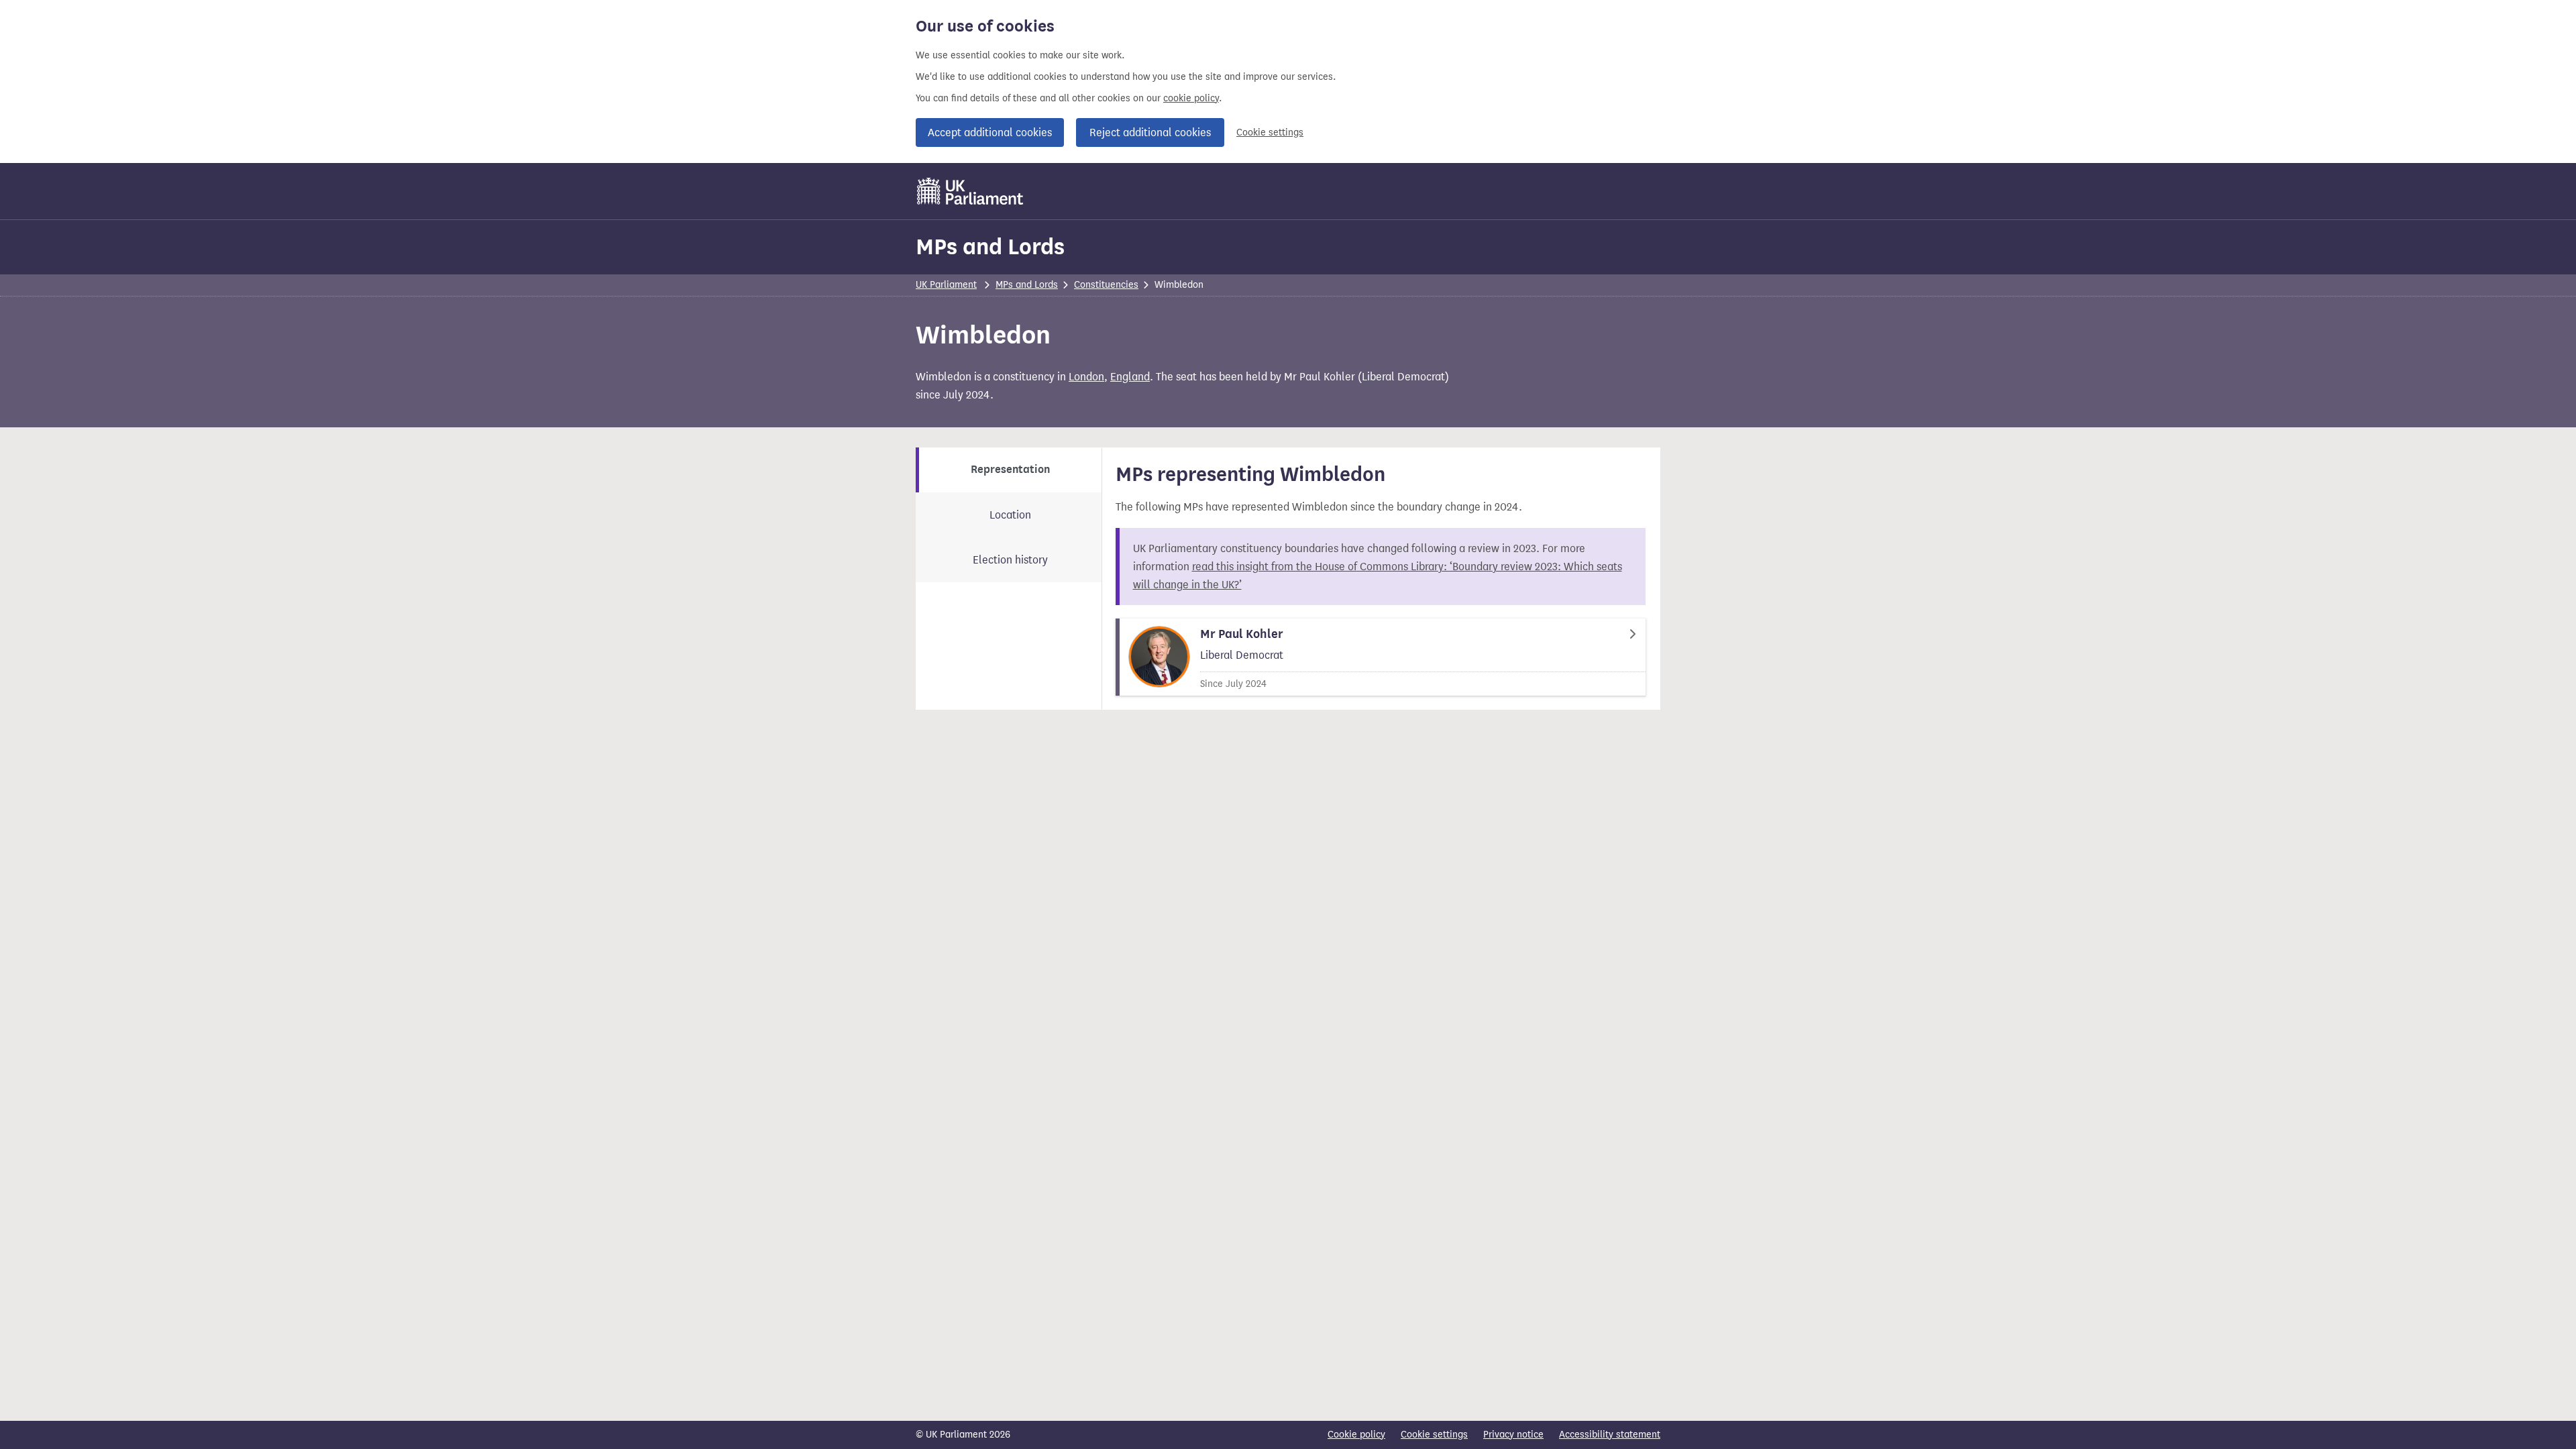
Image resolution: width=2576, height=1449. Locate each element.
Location (1010, 515)
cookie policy (1191, 98)
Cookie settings (1270, 132)
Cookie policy (1356, 1435)
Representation (1010, 470)
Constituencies (1106, 285)
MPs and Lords (990, 247)
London (1086, 377)
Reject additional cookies (1150, 132)
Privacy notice (1513, 1435)
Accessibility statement (1610, 1435)
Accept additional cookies (990, 132)
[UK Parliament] (970, 191)
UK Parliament (946, 285)
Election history (1010, 560)
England (1130, 377)
